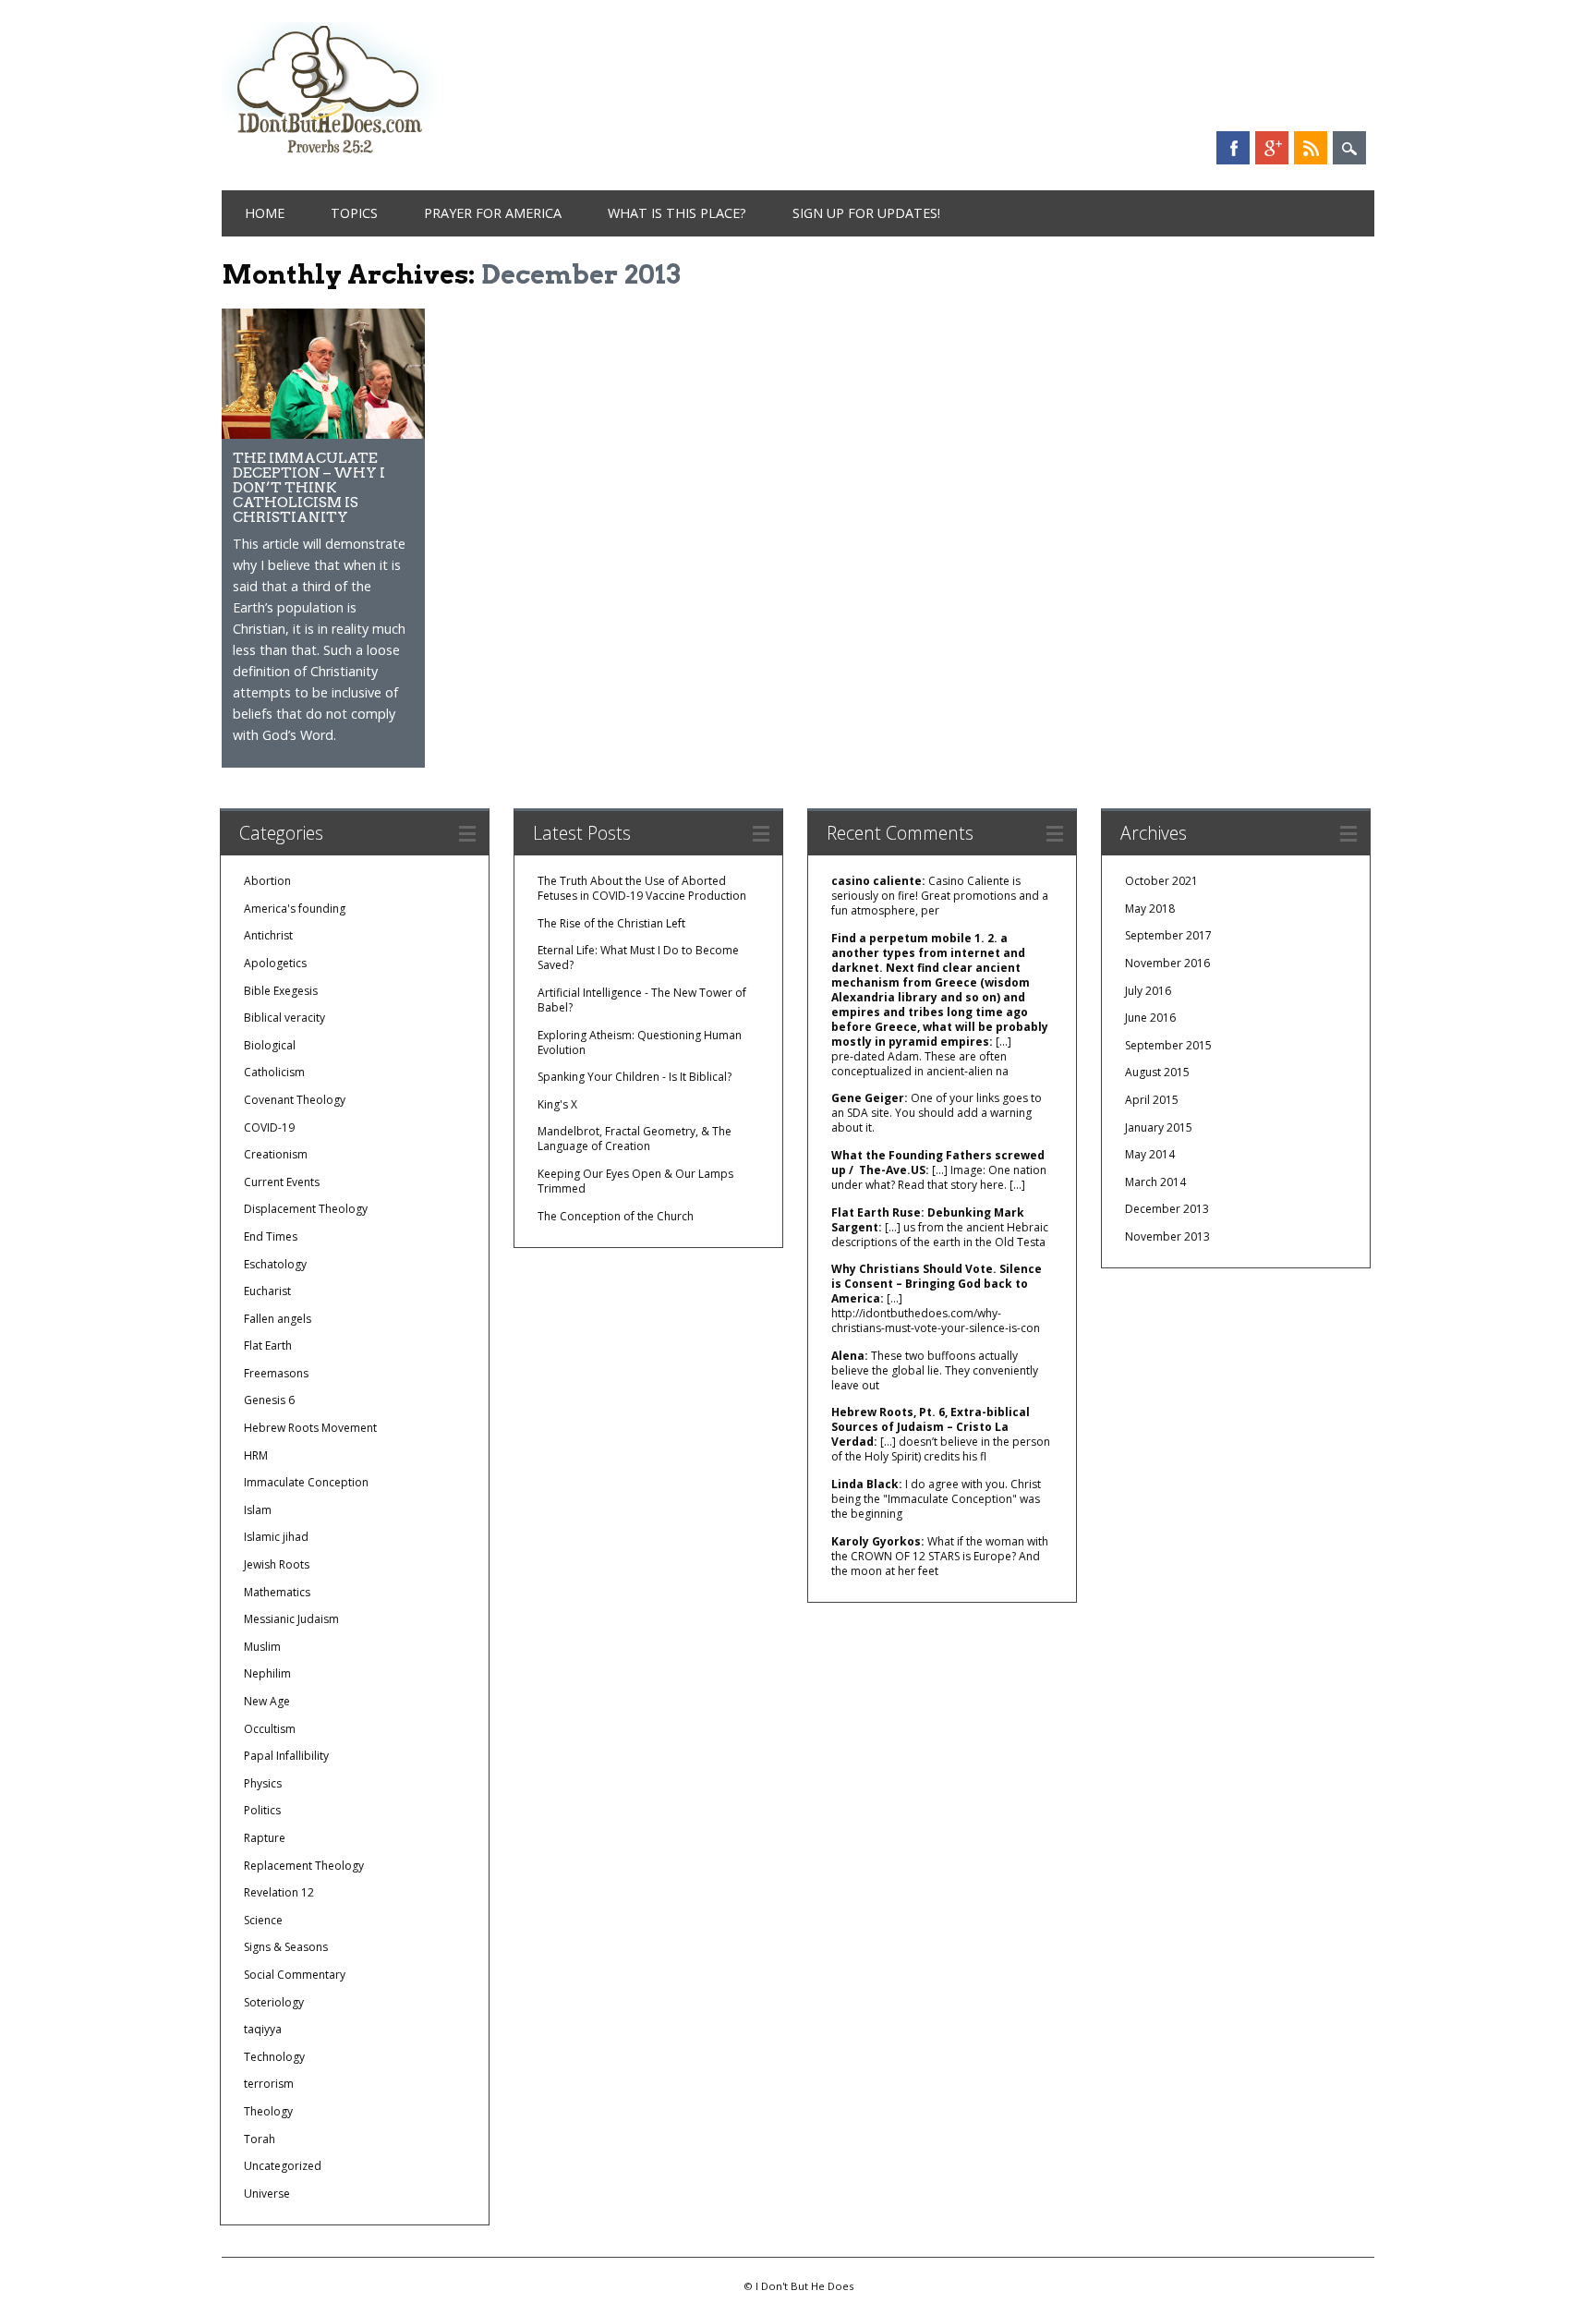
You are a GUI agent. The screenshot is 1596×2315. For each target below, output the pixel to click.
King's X (557, 1104)
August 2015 (1157, 1072)
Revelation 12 (279, 1892)
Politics (262, 1810)
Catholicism (274, 1072)
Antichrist (268, 935)
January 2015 (1159, 1127)
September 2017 (1168, 935)
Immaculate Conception (306, 1482)
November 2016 (1167, 963)
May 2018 (1150, 909)
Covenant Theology (295, 1100)
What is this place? (677, 213)
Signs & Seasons (286, 1947)
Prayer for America (493, 213)
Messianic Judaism (291, 1619)
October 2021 (1161, 881)
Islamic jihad (276, 1537)
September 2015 (1168, 1045)
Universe (267, 2194)
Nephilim (267, 1673)
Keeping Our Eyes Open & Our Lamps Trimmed (635, 1181)
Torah (260, 2139)
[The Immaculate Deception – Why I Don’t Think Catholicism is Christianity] (323, 434)
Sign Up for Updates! (866, 213)
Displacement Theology (306, 1209)
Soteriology (274, 2002)
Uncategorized (283, 2166)
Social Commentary (295, 1975)
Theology (268, 2111)
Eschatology (275, 1264)
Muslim (262, 1647)
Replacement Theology (304, 1866)
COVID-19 (269, 1127)
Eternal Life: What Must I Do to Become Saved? (638, 958)
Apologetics (275, 963)
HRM (256, 1455)
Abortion (267, 881)
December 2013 (1167, 1209)
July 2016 (1148, 991)
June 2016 (1150, 1018)
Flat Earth (268, 1345)
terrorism (269, 2084)
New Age (267, 1701)
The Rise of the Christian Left (611, 923)
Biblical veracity (284, 1018)
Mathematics (277, 1592)
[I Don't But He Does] (330, 156)
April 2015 (1152, 1100)
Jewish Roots (277, 1564)
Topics (354, 213)
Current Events (282, 1182)
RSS (1311, 148)
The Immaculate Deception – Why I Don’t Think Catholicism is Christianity (309, 487)
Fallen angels (278, 1319)
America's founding (295, 909)
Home (265, 213)
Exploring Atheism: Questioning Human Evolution (640, 1042)
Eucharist (267, 1291)
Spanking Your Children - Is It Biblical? (635, 1077)
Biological (270, 1045)
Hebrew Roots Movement (310, 1428)
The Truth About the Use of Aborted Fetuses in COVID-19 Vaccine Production (642, 888)
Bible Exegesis (281, 991)
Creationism (276, 1154)
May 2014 (1150, 1154)
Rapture (265, 1838)
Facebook (1233, 148)
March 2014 (1155, 1182)
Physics (263, 1783)
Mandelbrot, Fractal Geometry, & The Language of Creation (635, 1139)
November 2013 (1167, 1236)
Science (263, 1920)
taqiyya (263, 2029)
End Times (271, 1236)
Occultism (270, 1729)
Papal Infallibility (286, 1756)
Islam (258, 1510)
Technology (274, 2057)
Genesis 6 (269, 1400)
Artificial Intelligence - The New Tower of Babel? (642, 1000)
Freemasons (276, 1373)
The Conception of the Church (616, 1216)
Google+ (1272, 148)
